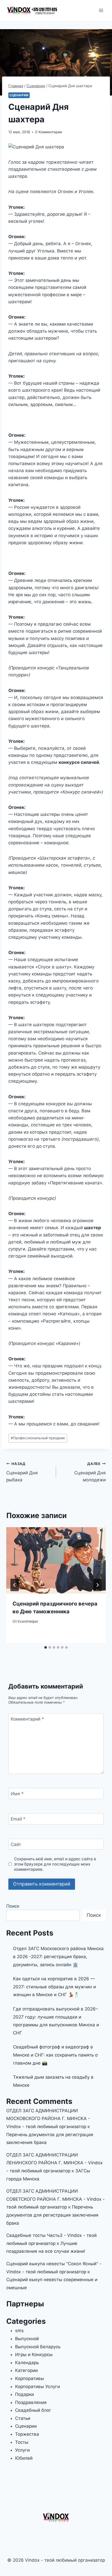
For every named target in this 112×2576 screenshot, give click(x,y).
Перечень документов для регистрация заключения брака (52, 2215)
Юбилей (24, 2458)
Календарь (27, 2363)
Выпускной (27, 2339)
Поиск (13, 1906)
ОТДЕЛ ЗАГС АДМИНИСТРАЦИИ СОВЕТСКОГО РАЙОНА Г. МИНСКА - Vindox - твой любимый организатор (55, 2199)
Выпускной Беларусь (38, 2347)
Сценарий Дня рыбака (22, 1472)
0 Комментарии (49, 132)
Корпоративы (30, 2378)
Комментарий (27, 1719)
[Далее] (97, 1585)
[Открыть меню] (101, 10)
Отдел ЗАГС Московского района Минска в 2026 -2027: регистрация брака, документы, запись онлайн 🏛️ (58, 1956)
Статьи (23, 2418)
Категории (26, 2370)
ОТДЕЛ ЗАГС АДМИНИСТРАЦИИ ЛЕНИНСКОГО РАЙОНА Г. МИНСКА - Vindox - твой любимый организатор (54, 2163)
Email (18, 1819)
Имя (17, 1794)
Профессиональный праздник (38, 1438)
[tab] (46, 1647)
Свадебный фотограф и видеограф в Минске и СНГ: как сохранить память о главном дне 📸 (55, 2055)
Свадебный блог (33, 2410)
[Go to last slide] (15, 1585)
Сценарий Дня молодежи (90, 1472)
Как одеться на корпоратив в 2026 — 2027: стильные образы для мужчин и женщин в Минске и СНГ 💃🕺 (54, 1987)
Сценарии (19, 95)
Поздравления (31, 2402)
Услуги (22, 2450)
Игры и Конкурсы (34, 2355)
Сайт (16, 1844)
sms (19, 2331)
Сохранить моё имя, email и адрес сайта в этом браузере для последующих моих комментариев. (55, 1864)
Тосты (22, 2442)
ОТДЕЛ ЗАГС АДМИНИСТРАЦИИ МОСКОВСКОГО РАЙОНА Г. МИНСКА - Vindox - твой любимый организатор (48, 2119)
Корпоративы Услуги (38, 2387)
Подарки (24, 2394)
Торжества (27, 2434)
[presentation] (56, 1560)
